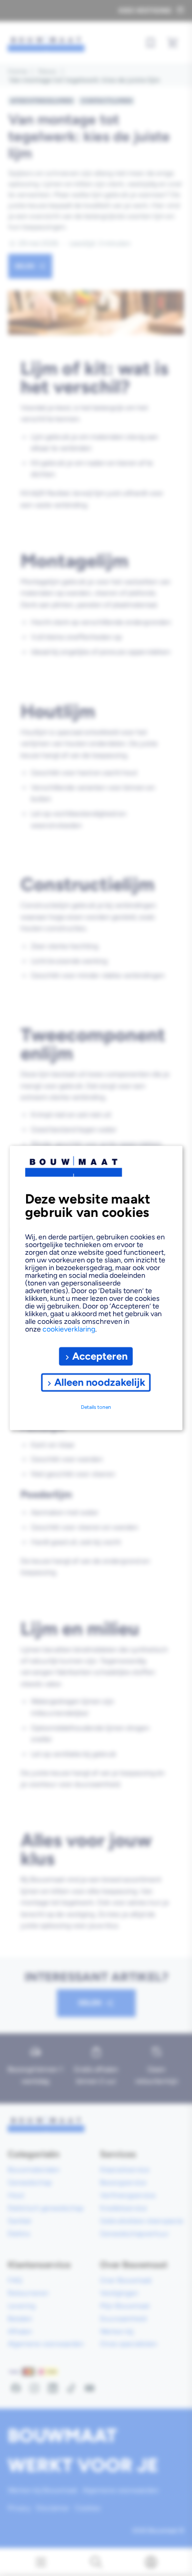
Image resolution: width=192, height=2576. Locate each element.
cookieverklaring (69, 1329)
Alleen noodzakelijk (100, 1382)
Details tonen (96, 1407)
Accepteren (100, 1356)
